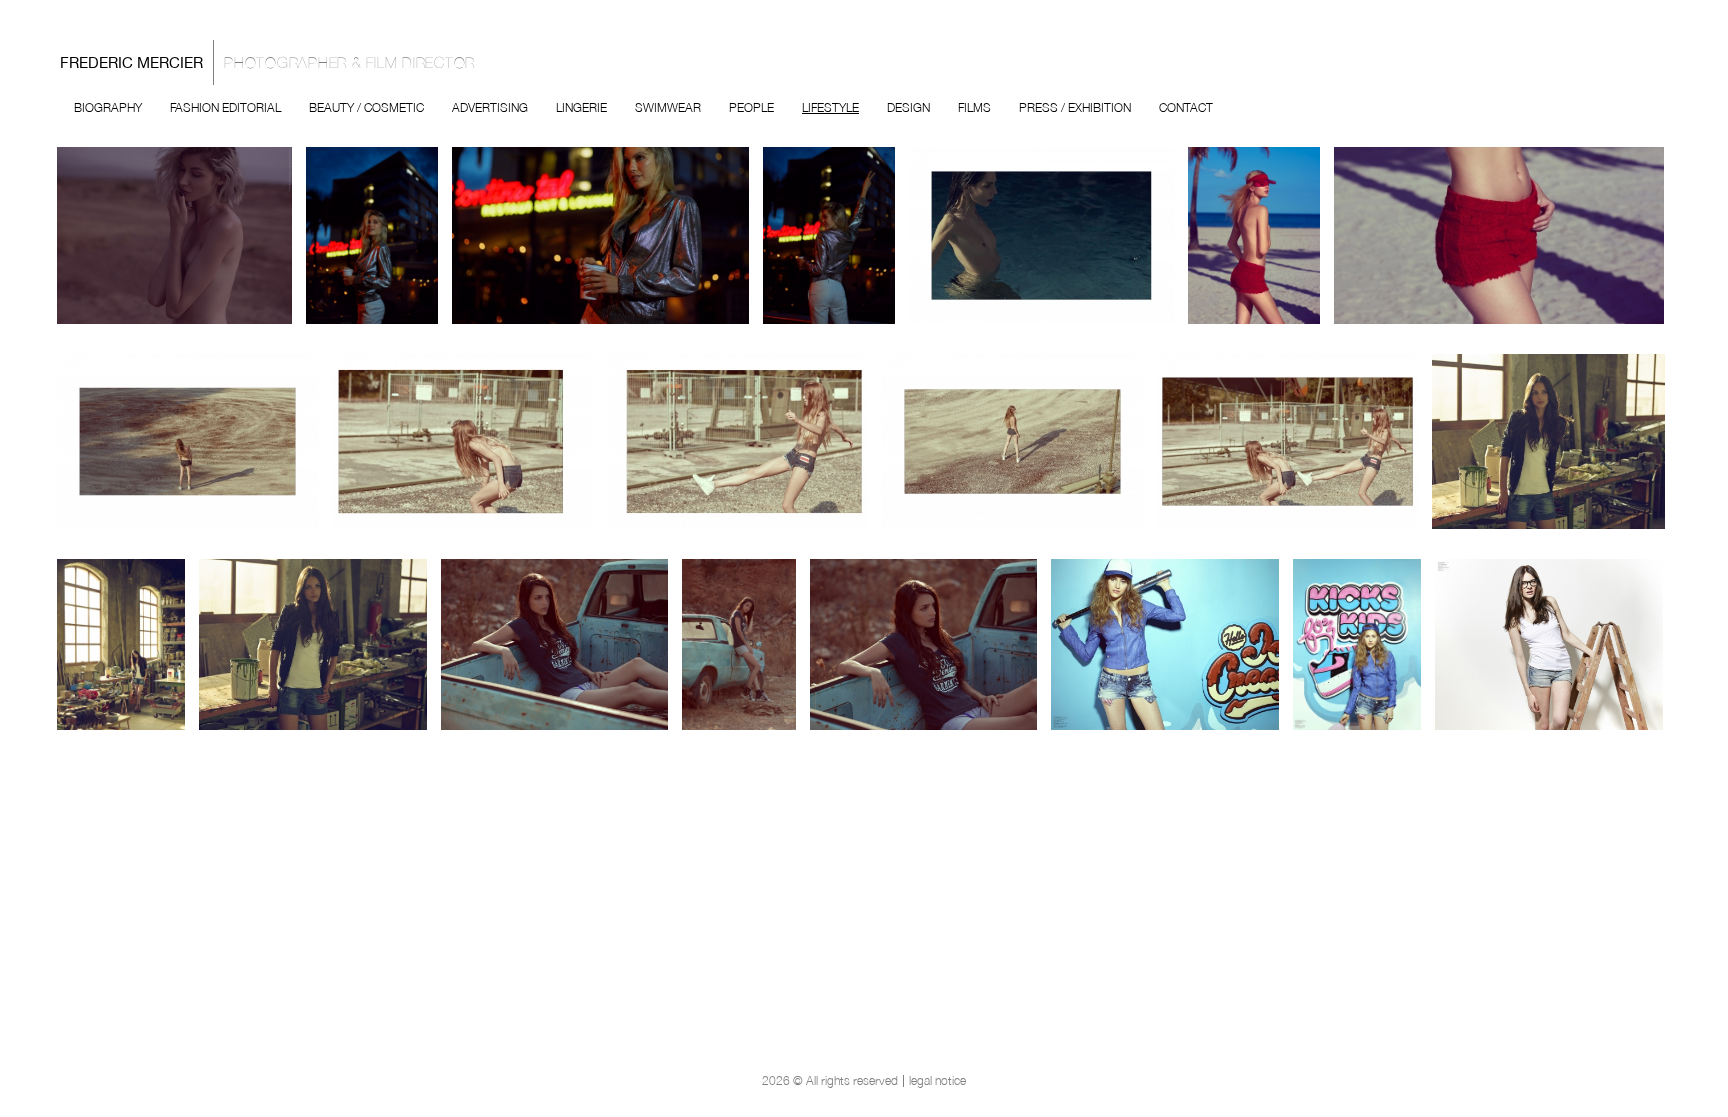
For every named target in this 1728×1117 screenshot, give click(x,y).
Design (908, 107)
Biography (108, 107)
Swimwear (668, 107)
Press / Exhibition (1075, 107)
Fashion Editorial (225, 107)
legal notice (937, 1081)
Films (974, 107)
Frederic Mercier (267, 62)
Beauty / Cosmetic (366, 107)
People (751, 107)
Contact (1186, 107)
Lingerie (581, 107)
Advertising (490, 107)
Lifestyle (830, 107)
